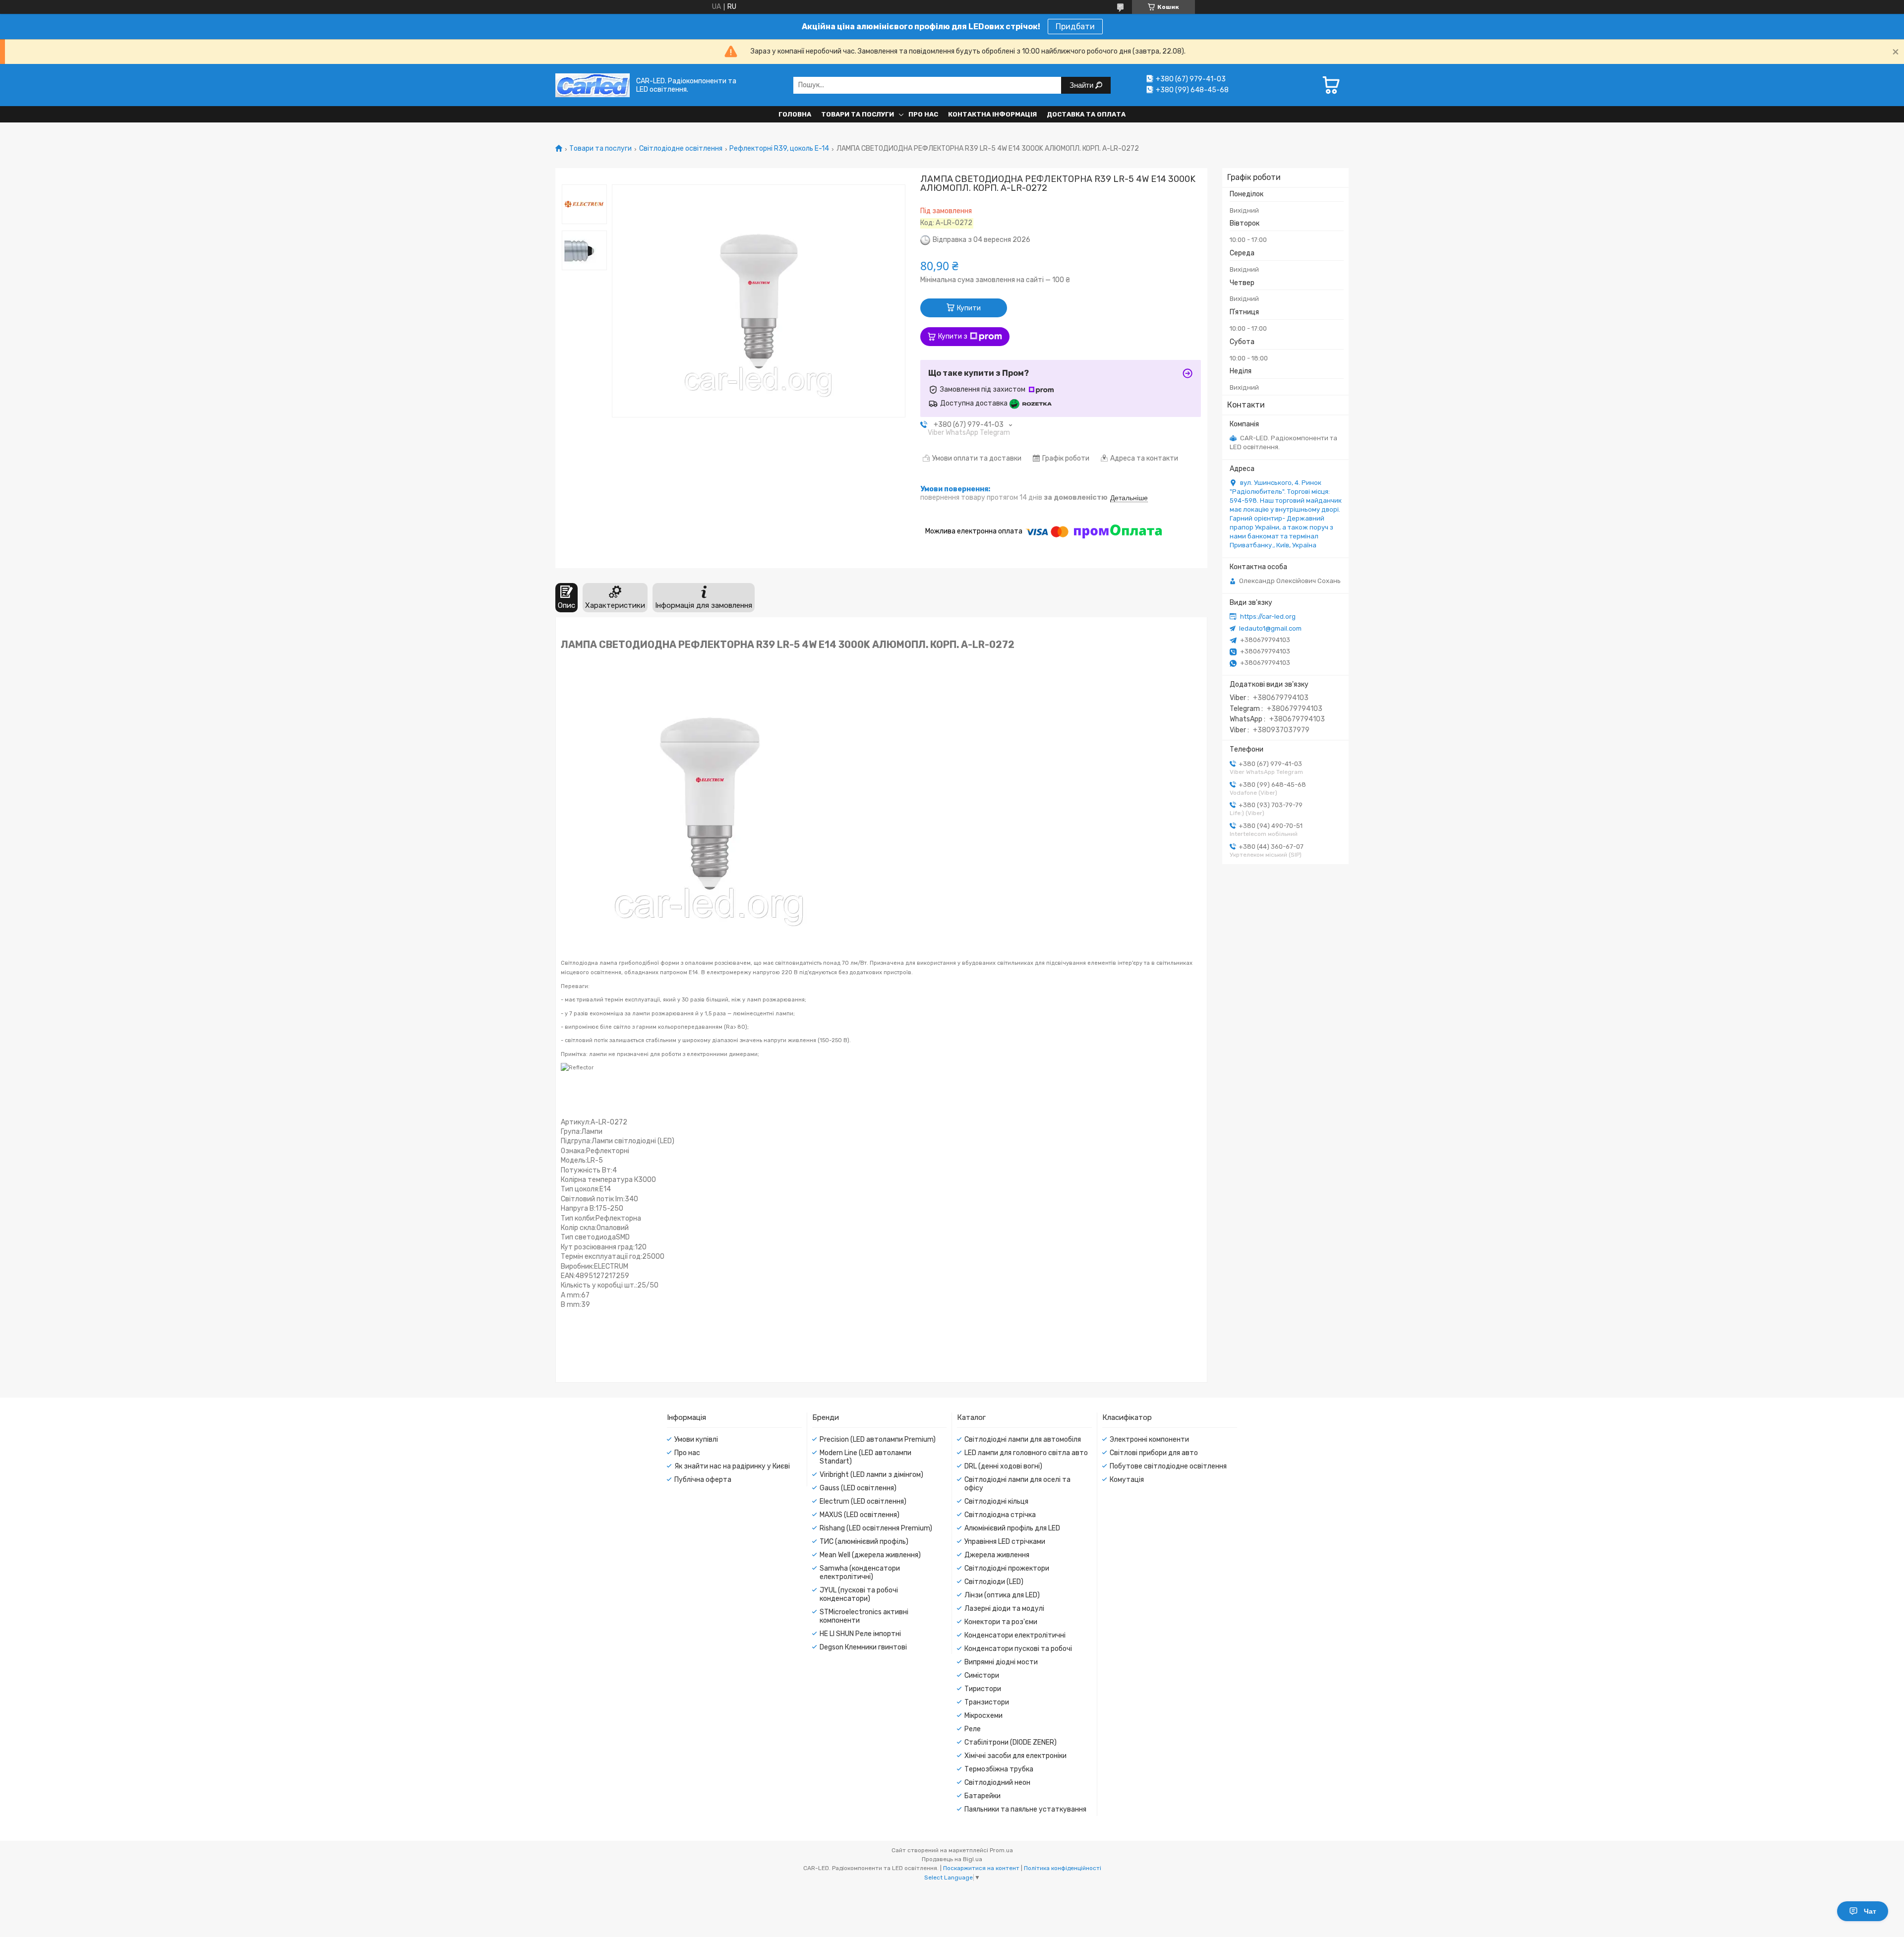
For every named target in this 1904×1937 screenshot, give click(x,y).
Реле (973, 1729)
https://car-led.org (1268, 616)
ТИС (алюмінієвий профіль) (864, 1542)
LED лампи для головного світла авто (1026, 1453)
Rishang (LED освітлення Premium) (876, 1528)
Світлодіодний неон (997, 1783)
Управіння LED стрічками (1005, 1542)
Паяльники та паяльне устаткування (1025, 1809)
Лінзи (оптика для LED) (1002, 1595)
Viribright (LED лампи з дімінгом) (871, 1475)
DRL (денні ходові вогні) (1003, 1466)
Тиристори (983, 1689)
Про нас (923, 114)
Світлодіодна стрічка (1000, 1515)
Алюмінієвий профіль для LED (1012, 1528)
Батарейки (982, 1796)
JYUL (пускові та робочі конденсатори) (859, 1594)
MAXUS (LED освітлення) (860, 1515)
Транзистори (987, 1702)
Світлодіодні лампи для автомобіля (1023, 1439)
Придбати (1075, 27)
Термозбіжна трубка (999, 1769)
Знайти (1082, 85)
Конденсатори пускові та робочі (1018, 1649)
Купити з (953, 336)
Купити (969, 308)
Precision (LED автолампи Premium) (878, 1439)
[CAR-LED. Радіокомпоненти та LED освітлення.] (593, 85)
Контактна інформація (992, 114)
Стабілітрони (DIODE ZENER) (1011, 1742)
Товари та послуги (858, 114)
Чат (1870, 1911)
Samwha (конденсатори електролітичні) (860, 1573)
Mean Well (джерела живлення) (870, 1555)
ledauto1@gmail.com (1270, 628)
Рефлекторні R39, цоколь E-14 (779, 149)
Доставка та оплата (1086, 114)
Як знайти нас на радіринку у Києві (732, 1466)
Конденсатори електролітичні (1015, 1635)
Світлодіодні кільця (996, 1501)
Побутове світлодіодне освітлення (1168, 1466)
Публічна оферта (703, 1480)
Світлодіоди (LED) (994, 1582)
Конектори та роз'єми (1001, 1622)
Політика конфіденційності (1063, 1868)
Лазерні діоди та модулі (1004, 1609)
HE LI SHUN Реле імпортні (860, 1634)
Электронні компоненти (1149, 1439)
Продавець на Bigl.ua (952, 1859)
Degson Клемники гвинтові (863, 1647)
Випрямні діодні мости (1001, 1662)
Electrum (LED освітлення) (863, 1501)
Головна (795, 114)
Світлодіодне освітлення (681, 149)
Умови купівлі (696, 1439)
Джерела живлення (997, 1555)
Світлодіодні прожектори (1007, 1568)
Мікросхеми (983, 1716)
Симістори (982, 1675)
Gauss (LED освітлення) (858, 1488)
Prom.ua (1001, 1850)
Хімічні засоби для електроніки (1015, 1756)
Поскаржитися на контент (981, 1868)
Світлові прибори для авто (1154, 1453)
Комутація (1127, 1480)
